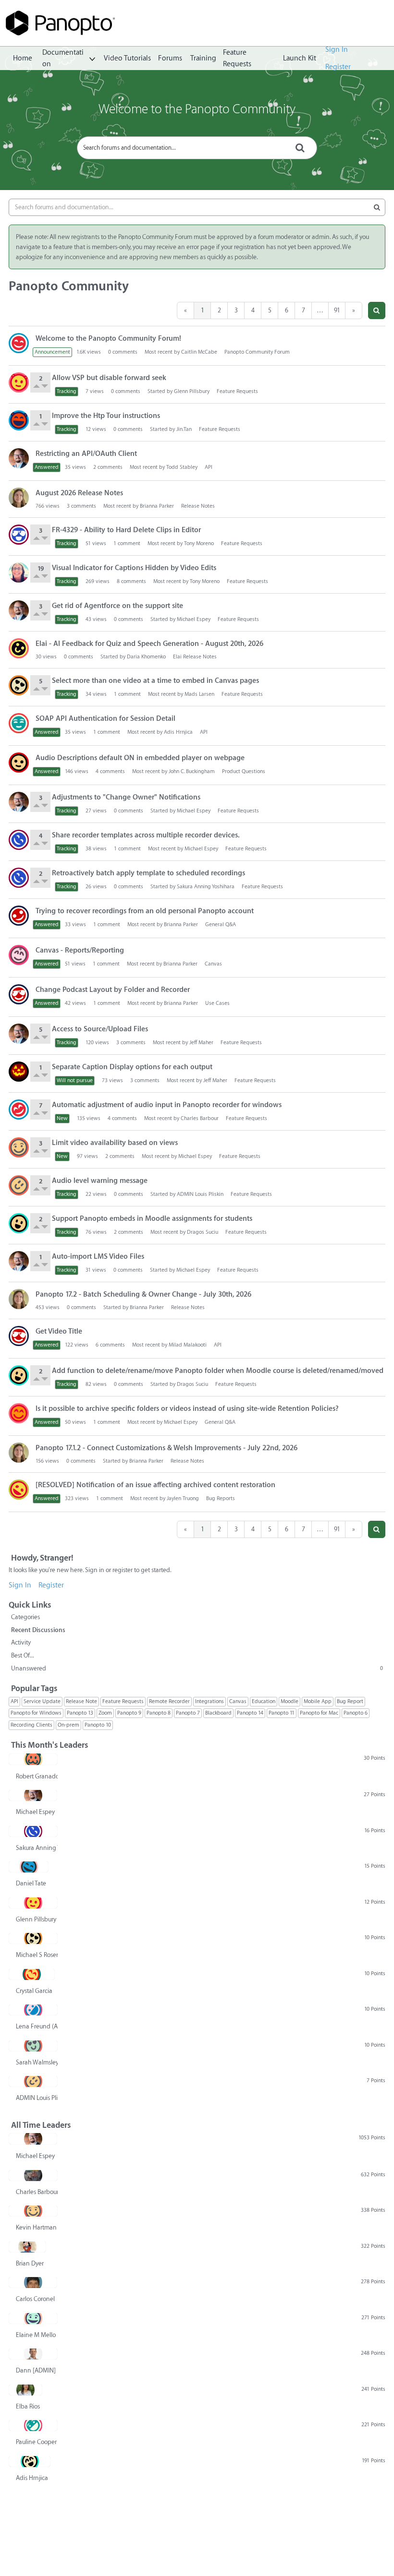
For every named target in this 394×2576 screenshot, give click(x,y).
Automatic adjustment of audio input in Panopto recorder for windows (167, 1105)
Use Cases (217, 1003)
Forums (170, 58)
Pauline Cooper (36, 2442)
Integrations (209, 1701)
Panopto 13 (80, 1713)
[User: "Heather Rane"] (19, 955)
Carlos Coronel (35, 2299)
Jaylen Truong (183, 1498)
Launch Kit (300, 58)
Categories (25, 1617)
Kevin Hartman (36, 2227)
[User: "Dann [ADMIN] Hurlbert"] (33, 2354)
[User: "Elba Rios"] (25, 2390)
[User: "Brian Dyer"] (27, 2247)
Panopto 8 (159, 1713)
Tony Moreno (199, 543)
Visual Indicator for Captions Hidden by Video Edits (134, 568)
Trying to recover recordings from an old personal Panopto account (145, 911)
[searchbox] (197, 148)
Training (203, 58)
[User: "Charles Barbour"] (33, 2175)
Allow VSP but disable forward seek (109, 378)
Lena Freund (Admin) (37, 2026)
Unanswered (197, 1668)
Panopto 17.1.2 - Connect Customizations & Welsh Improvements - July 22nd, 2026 (166, 1448)
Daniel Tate (31, 1883)
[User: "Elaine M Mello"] (33, 2318)
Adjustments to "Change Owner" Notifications (126, 797)
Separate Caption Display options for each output (132, 1067)
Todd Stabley (182, 467)
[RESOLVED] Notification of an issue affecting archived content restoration (155, 1485)
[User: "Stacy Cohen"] (19, 572)
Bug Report (350, 1701)
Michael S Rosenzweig (37, 1955)
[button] (377, 310)
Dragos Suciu (203, 1232)
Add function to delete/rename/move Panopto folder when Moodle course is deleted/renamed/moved (218, 1371)
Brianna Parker (157, 506)
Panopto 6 (356, 1713)
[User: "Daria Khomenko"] (19, 648)
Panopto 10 (98, 1725)
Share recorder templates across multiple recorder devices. (146, 835)
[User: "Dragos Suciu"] (19, 1223)
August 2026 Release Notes (79, 493)
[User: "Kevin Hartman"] (19, 1147)
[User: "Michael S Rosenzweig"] (19, 685)
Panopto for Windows (36, 1713)
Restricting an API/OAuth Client (86, 454)
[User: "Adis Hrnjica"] (30, 2461)
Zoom (105, 1713)
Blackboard (218, 1713)
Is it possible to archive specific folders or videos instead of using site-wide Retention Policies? (187, 1409)
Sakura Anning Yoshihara (206, 887)
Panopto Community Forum (257, 352)
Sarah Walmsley (37, 2062)
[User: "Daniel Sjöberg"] (19, 1109)
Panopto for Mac (319, 1713)
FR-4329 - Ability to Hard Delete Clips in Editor (126, 530)
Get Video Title (59, 1331)
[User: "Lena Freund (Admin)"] (33, 2010)
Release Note (81, 1701)
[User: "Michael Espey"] (19, 458)
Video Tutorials (127, 58)
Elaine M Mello (36, 2335)
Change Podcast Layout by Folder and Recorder (113, 990)
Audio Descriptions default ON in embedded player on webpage (140, 758)
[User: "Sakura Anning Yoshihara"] (19, 840)
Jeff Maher (201, 1043)
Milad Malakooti (188, 1345)
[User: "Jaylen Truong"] (19, 1490)
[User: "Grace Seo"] (19, 535)
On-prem (68, 1725)
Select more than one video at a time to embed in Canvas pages (155, 681)
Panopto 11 (282, 1713)
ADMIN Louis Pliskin (200, 1194)
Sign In (337, 50)
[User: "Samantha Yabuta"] (19, 1413)
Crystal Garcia (34, 1991)
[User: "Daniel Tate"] (29, 1867)
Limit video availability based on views (115, 1143)
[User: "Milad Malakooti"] (19, 1336)
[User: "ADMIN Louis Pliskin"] (19, 1185)
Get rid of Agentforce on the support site (117, 606)
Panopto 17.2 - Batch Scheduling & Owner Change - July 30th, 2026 (143, 1294)
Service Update (42, 1701)
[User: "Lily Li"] (19, 723)
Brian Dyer (30, 2263)
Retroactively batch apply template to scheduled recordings (148, 873)
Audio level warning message (100, 1181)
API (209, 467)
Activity (21, 1642)
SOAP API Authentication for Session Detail (105, 719)
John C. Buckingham (192, 771)
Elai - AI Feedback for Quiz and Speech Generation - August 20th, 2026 (149, 644)
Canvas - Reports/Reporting (80, 950)
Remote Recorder (169, 1701)
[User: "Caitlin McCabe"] (19, 343)
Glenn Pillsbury (192, 391)
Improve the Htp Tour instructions (106, 416)
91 (337, 310)
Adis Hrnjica (178, 732)
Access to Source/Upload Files (100, 1029)
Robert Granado (37, 1776)
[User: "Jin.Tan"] (19, 420)
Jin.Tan (184, 429)
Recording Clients (31, 1725)
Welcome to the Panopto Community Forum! (108, 339)
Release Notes (198, 506)
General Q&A (221, 924)
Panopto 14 (250, 1713)
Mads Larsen (199, 694)
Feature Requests (237, 59)
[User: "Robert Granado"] (33, 1759)
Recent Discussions (38, 1630)
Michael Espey (194, 619)
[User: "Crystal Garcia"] (32, 1974)
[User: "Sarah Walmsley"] (33, 2046)
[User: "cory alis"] (19, 916)
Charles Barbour (200, 1118)
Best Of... (23, 1655)
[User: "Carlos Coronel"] (33, 2282)
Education (264, 1701)
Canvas (213, 964)
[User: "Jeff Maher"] (19, 1072)
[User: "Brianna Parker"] (19, 498)
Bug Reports (221, 1498)
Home (23, 58)
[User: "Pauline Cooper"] (33, 2425)
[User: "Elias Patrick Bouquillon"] (19, 994)
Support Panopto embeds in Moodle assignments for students (152, 1219)
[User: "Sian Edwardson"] (19, 763)
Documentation (63, 59)
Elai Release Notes (195, 657)
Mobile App (318, 1701)
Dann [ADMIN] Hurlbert (37, 2370)
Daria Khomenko (146, 657)
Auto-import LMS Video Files (98, 1257)
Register (338, 67)
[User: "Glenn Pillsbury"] (19, 382)
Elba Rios (28, 2406)
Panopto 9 (129, 1713)
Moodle (289, 1701)
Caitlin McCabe (199, 352)
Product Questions (244, 771)
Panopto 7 (188, 1713)
